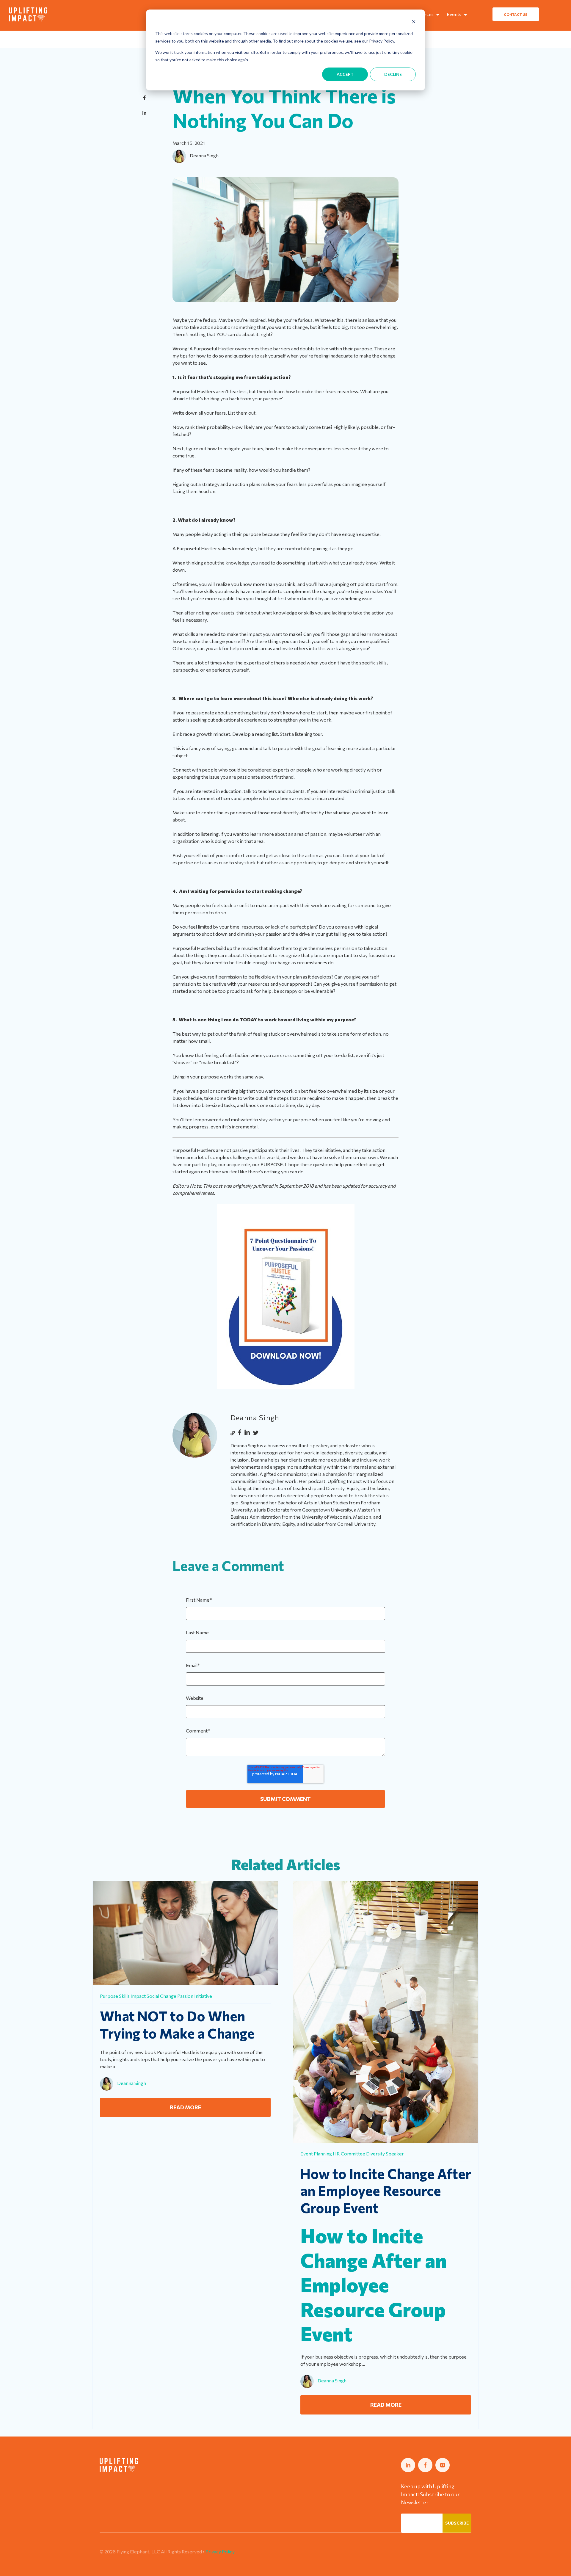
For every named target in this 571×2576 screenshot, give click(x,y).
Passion (185, 1996)
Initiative (203, 1996)
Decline (393, 74)
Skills (124, 1996)
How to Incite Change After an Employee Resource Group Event (386, 2190)
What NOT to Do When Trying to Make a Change (177, 2024)
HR (336, 2154)
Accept (345, 74)
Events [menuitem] (454, 14)
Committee (353, 2154)
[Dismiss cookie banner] (414, 22)
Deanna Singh (204, 155)
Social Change (161, 1996)
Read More (185, 2107)
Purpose (109, 1996)
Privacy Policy (220, 2551)
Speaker (395, 2154)
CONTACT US (516, 14)
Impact (138, 1996)
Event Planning (316, 2154)
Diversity (375, 2154)
